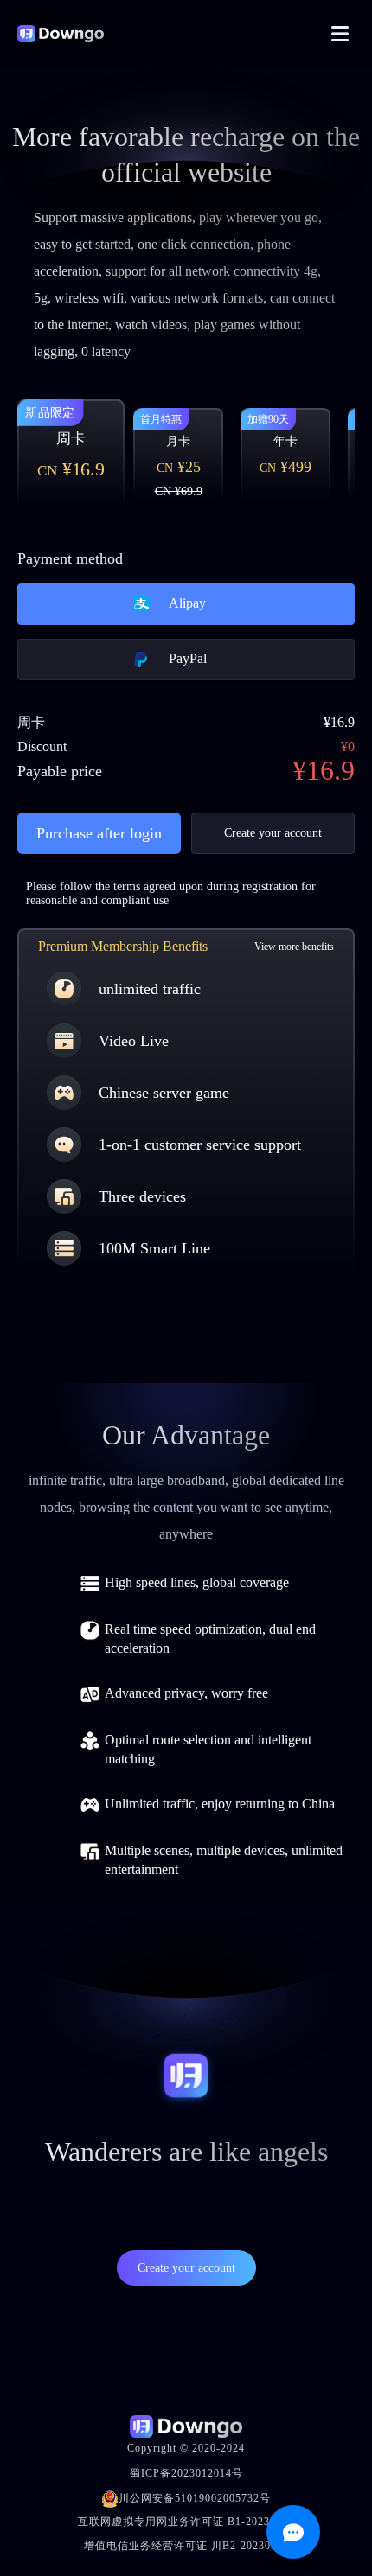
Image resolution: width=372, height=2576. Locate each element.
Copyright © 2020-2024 (186, 2448)
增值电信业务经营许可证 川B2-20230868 (186, 2546)
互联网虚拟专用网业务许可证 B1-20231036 (186, 2522)
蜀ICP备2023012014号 (186, 2473)
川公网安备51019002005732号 (195, 2498)
